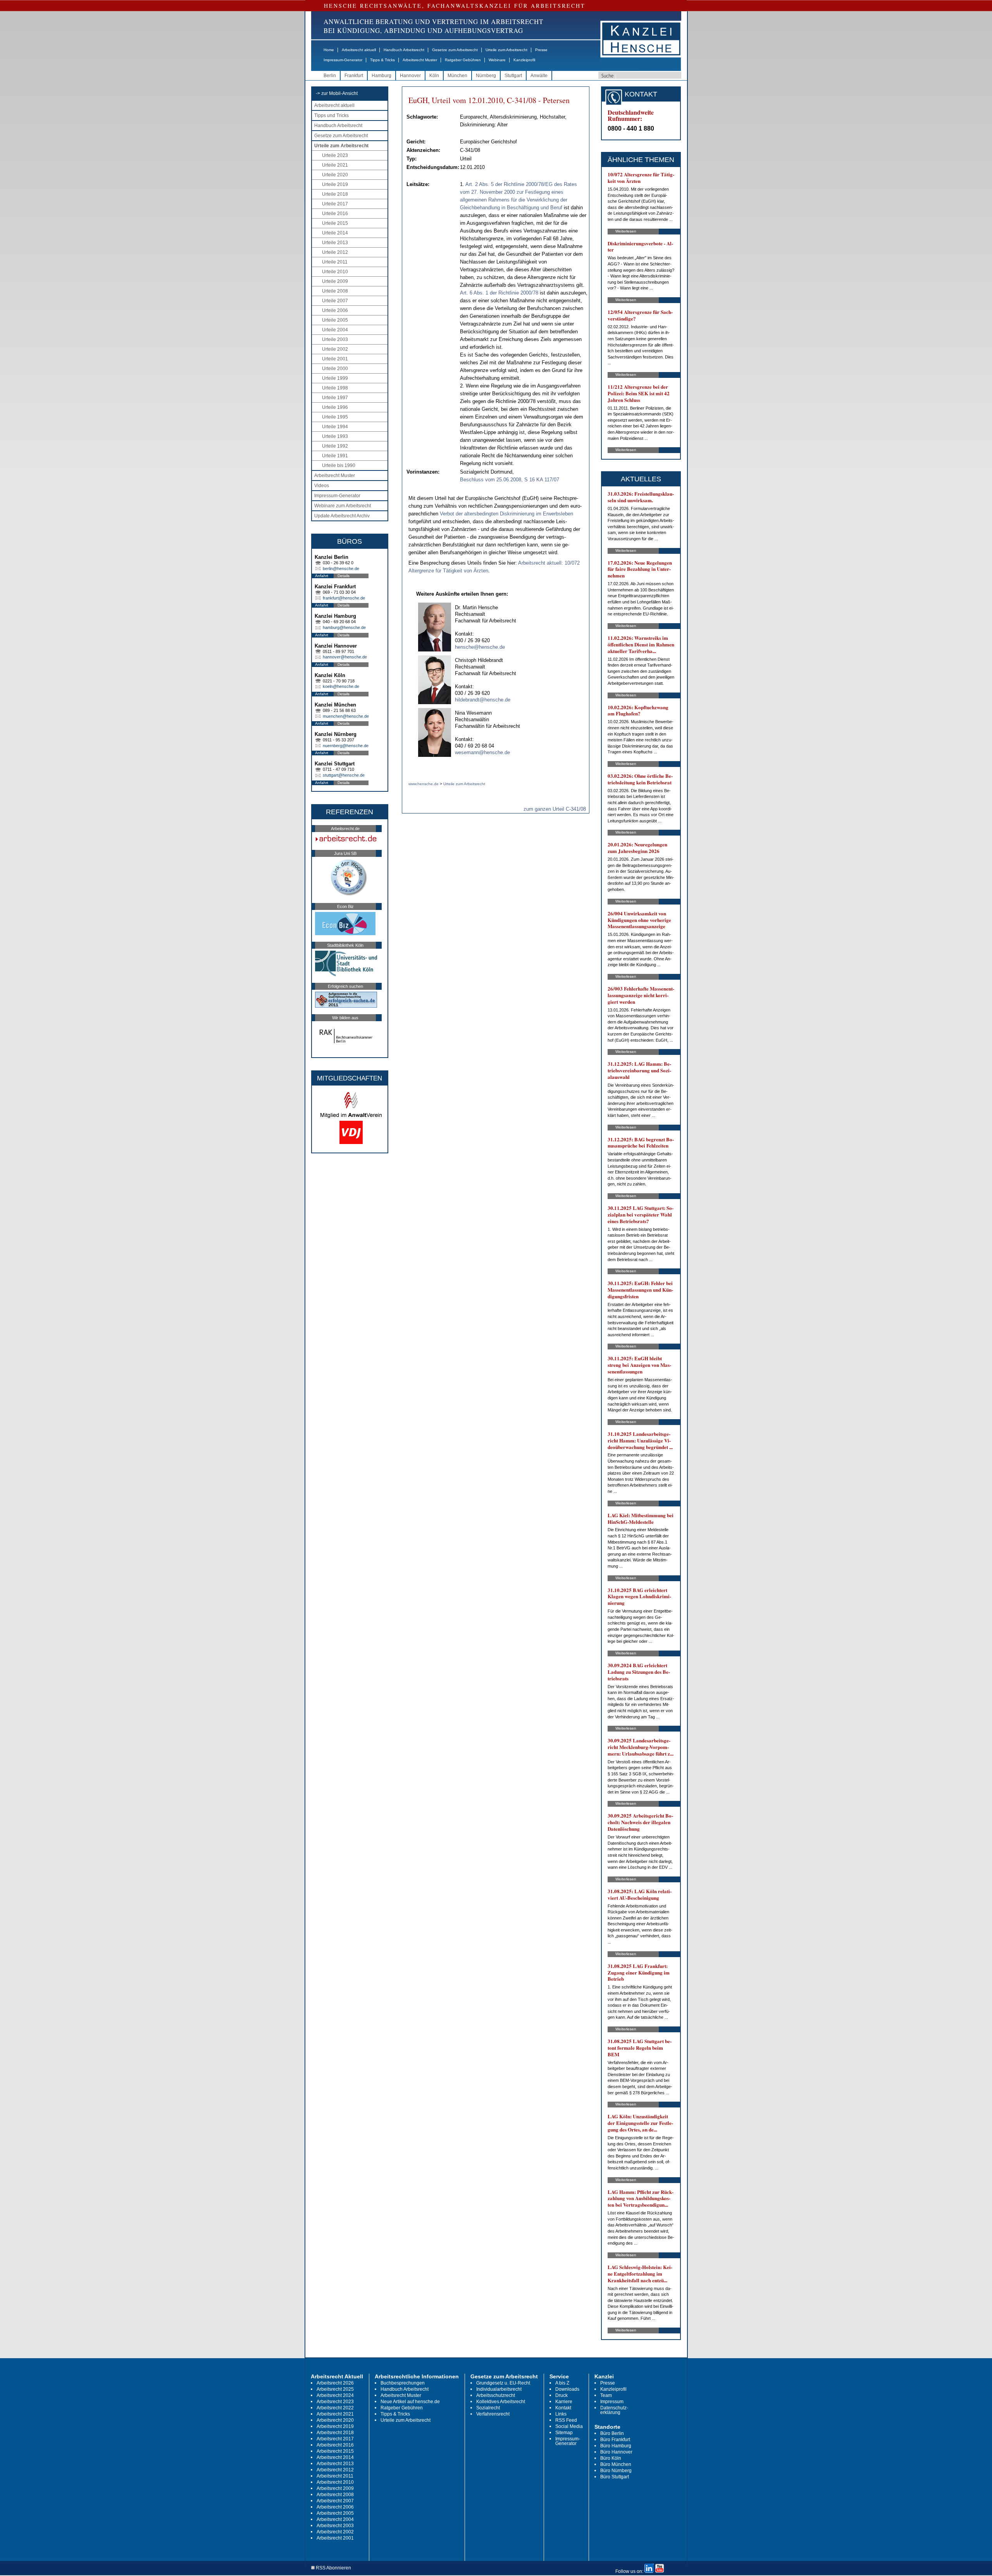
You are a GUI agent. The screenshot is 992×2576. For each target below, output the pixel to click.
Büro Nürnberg (616, 2471)
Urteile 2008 (335, 291)
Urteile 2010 (335, 272)
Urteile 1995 (335, 417)
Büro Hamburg (616, 2446)
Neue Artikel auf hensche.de (410, 2402)
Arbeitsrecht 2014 (335, 2457)
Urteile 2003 (335, 339)
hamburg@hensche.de (344, 627)
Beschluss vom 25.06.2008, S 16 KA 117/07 (510, 480)
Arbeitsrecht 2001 (335, 2538)
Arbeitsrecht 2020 (335, 2420)
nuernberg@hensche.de (346, 746)
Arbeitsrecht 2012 (335, 2470)
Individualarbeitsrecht (499, 2389)
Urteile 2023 (335, 155)
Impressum (612, 2402)
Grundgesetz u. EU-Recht (503, 2383)
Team (606, 2395)
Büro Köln (611, 2458)
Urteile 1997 (335, 398)
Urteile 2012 (335, 252)
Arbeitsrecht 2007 (335, 2501)
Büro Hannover (616, 2452)
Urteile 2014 (335, 233)
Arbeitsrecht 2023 (335, 2402)
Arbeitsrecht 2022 (335, 2408)
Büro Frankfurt (615, 2440)
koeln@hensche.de (341, 686)
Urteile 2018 (335, 194)
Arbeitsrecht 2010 (335, 2482)
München (457, 76)
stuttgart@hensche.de (344, 775)
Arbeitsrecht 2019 (335, 2426)
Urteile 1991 (335, 456)
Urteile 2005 (335, 320)
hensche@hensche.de (480, 647)
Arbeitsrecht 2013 (335, 2464)
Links (561, 2414)
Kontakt (563, 2408)
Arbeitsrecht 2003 (335, 2526)
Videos (322, 486)
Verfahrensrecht (493, 2414)
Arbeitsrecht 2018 (335, 2433)
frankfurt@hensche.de (344, 598)
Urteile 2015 (335, 223)
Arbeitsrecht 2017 (335, 2439)
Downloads (567, 2389)
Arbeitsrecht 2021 (335, 2414)
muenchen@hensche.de (346, 716)
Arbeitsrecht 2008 (335, 2495)
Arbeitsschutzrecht (496, 2395)
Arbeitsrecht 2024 (335, 2395)
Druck (561, 2395)
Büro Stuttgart (615, 2477)
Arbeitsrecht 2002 (335, 2532)
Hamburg (381, 76)
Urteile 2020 (335, 175)
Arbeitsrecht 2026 (335, 2383)
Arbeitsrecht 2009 (335, 2488)
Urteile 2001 (335, 359)
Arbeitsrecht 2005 (335, 2513)
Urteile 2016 (335, 214)
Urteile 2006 (335, 310)
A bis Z (562, 2383)
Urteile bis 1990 (339, 465)
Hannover (410, 76)
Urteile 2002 (335, 349)
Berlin (330, 76)
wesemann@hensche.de (482, 752)
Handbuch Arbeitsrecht (404, 50)
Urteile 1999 (335, 378)
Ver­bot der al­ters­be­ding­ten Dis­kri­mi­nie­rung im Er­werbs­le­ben (506, 514)
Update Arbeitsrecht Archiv (342, 516)
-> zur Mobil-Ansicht (337, 93)
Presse (541, 50)
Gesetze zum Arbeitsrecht (455, 50)
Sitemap (564, 2433)
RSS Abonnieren (333, 2568)
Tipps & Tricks (382, 60)
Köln (434, 76)
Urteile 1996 (335, 407)
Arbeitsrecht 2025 (335, 2389)
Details (344, 576)
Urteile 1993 (335, 436)
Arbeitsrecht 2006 (335, 2507)
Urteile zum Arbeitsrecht (506, 50)
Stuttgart (513, 76)
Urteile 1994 (335, 427)
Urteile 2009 (335, 281)
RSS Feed (566, 2420)
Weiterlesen (626, 231)
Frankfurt (354, 76)
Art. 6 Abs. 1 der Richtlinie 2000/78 (499, 293)
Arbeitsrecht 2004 (335, 2519)
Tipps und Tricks (332, 115)
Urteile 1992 (335, 446)
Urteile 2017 (335, 204)
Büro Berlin (612, 2433)
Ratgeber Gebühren (463, 60)
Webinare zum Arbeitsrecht (343, 506)
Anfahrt (322, 576)
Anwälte (539, 76)
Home (329, 50)
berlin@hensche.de (341, 569)
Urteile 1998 (335, 388)
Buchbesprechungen (403, 2383)
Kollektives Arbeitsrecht (501, 2402)
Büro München (616, 2464)
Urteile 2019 (335, 184)
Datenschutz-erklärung (614, 2410)
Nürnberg (486, 76)
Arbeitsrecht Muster (420, 60)
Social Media (569, 2426)
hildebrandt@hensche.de (483, 700)
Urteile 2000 (335, 369)
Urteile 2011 (335, 262)
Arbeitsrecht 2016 (335, 2445)
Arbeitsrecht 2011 (335, 2476)
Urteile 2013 (335, 243)
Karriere (564, 2402)
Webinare (497, 60)
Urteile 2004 (335, 330)
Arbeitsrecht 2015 (335, 2451)
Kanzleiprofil (524, 60)
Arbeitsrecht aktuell (359, 50)
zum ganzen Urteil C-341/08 (555, 809)
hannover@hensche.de (345, 657)
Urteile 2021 (335, 165)
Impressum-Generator (343, 60)
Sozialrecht (488, 2408)
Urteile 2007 (335, 301)
